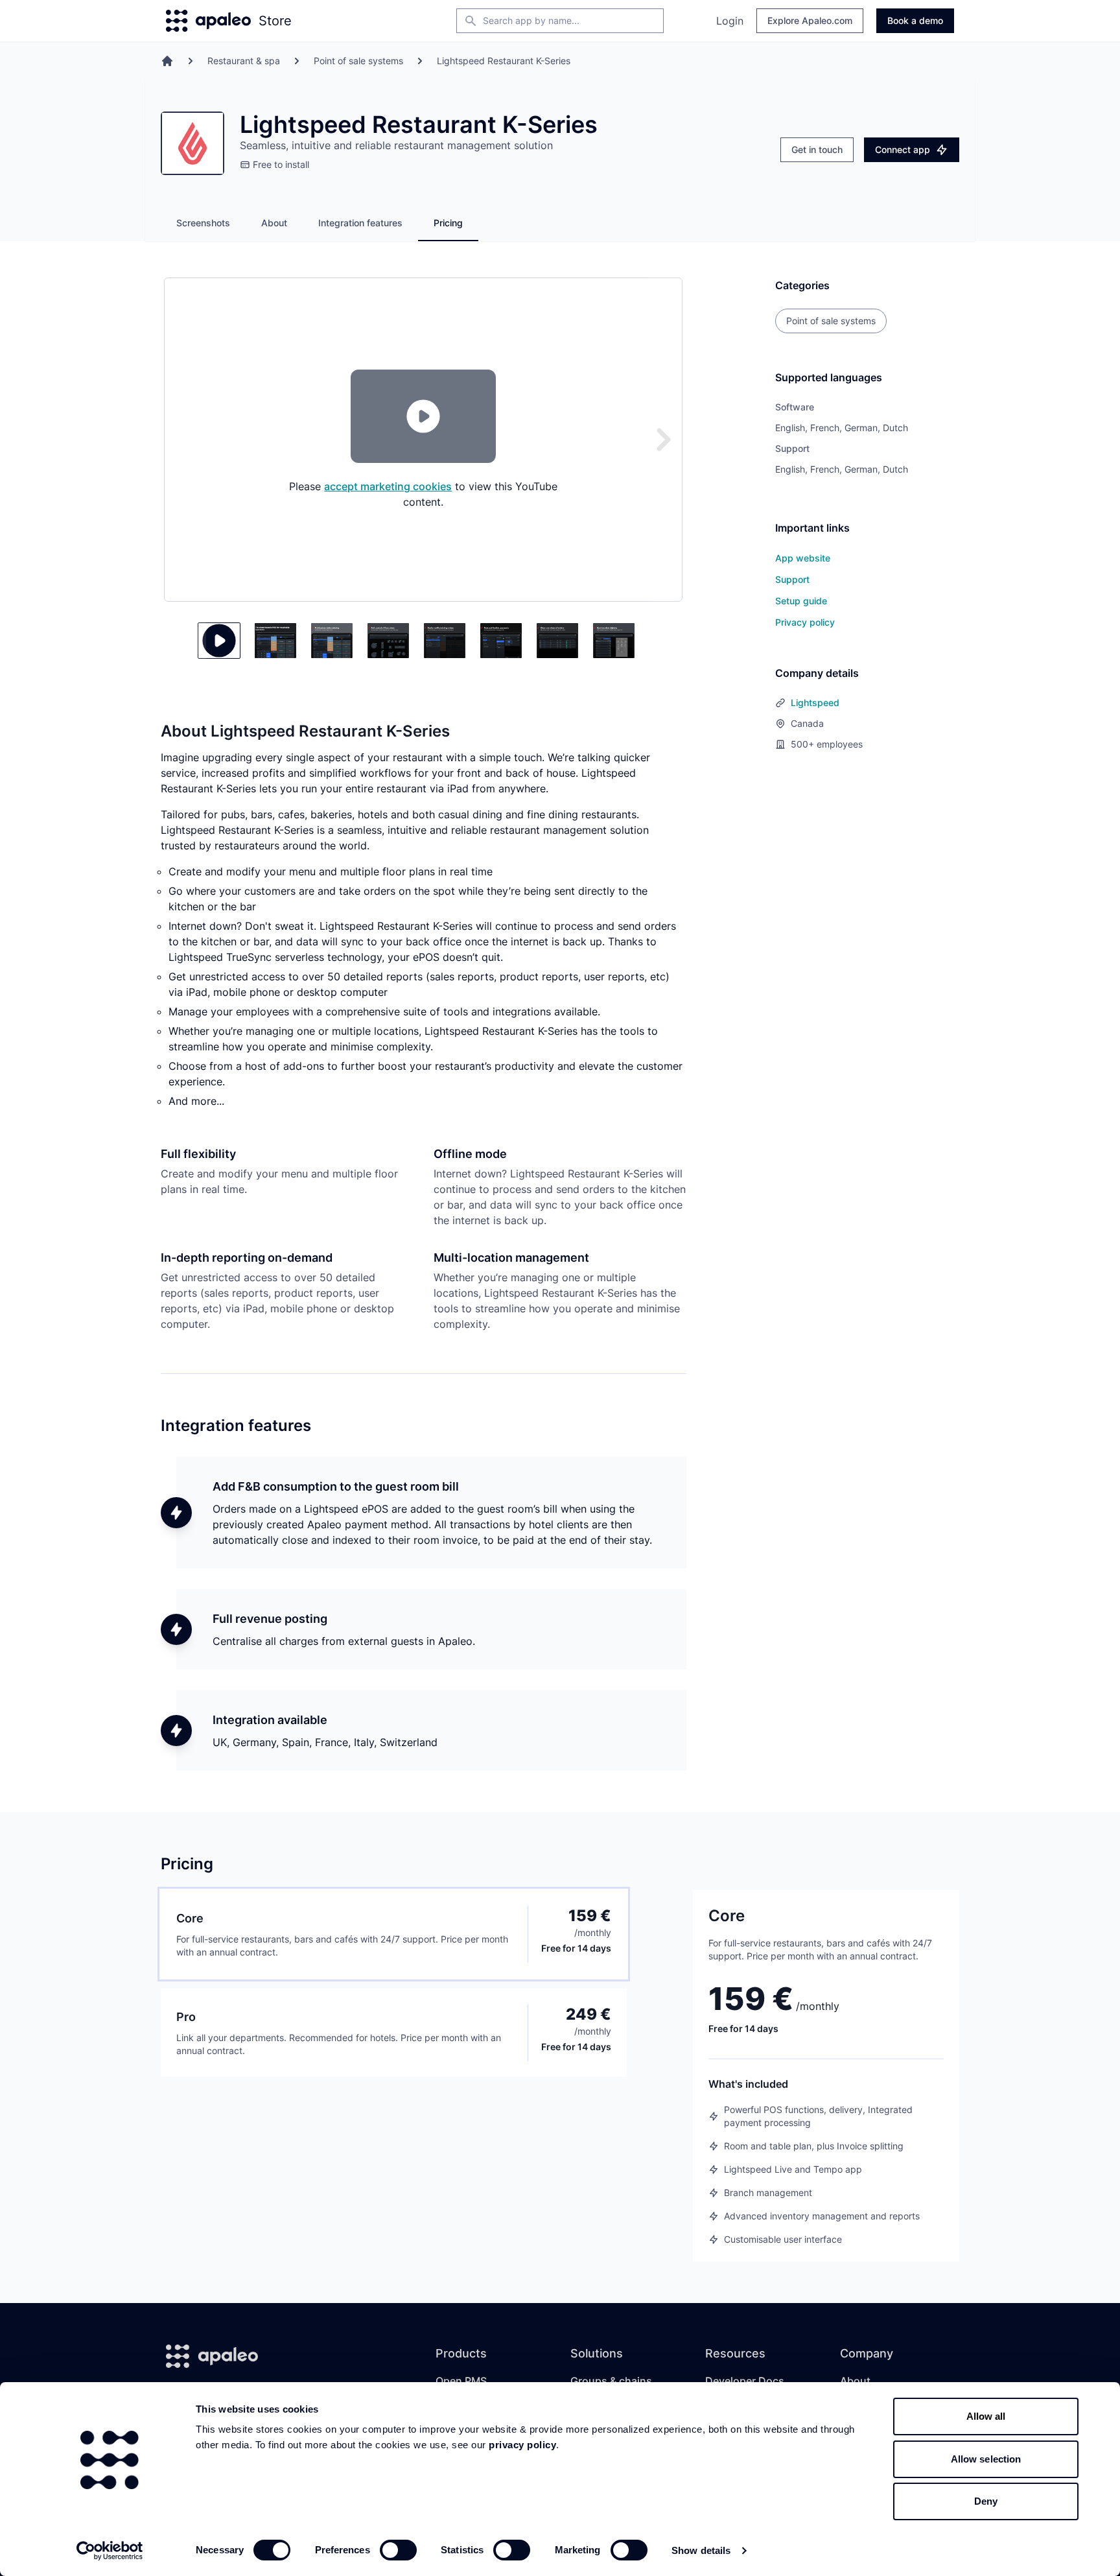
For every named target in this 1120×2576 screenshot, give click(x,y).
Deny (986, 2501)
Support (792, 579)
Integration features (360, 223)
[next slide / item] (664, 440)
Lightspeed (815, 703)
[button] (219, 641)
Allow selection (986, 2459)
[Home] (167, 61)
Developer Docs (745, 2381)
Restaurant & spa (244, 61)
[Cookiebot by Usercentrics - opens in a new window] (110, 2551)
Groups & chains (611, 2381)
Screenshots (203, 223)
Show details (701, 2550)
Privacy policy (805, 622)
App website (803, 558)
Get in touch (817, 149)
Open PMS (461, 2381)
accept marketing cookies (388, 486)
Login (730, 21)
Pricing (448, 223)
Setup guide (801, 601)
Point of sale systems (358, 61)
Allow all (986, 2416)
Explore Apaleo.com (810, 20)
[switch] (398, 2550)
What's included (748, 2084)
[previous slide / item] (183, 641)
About (274, 223)
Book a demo (915, 20)
